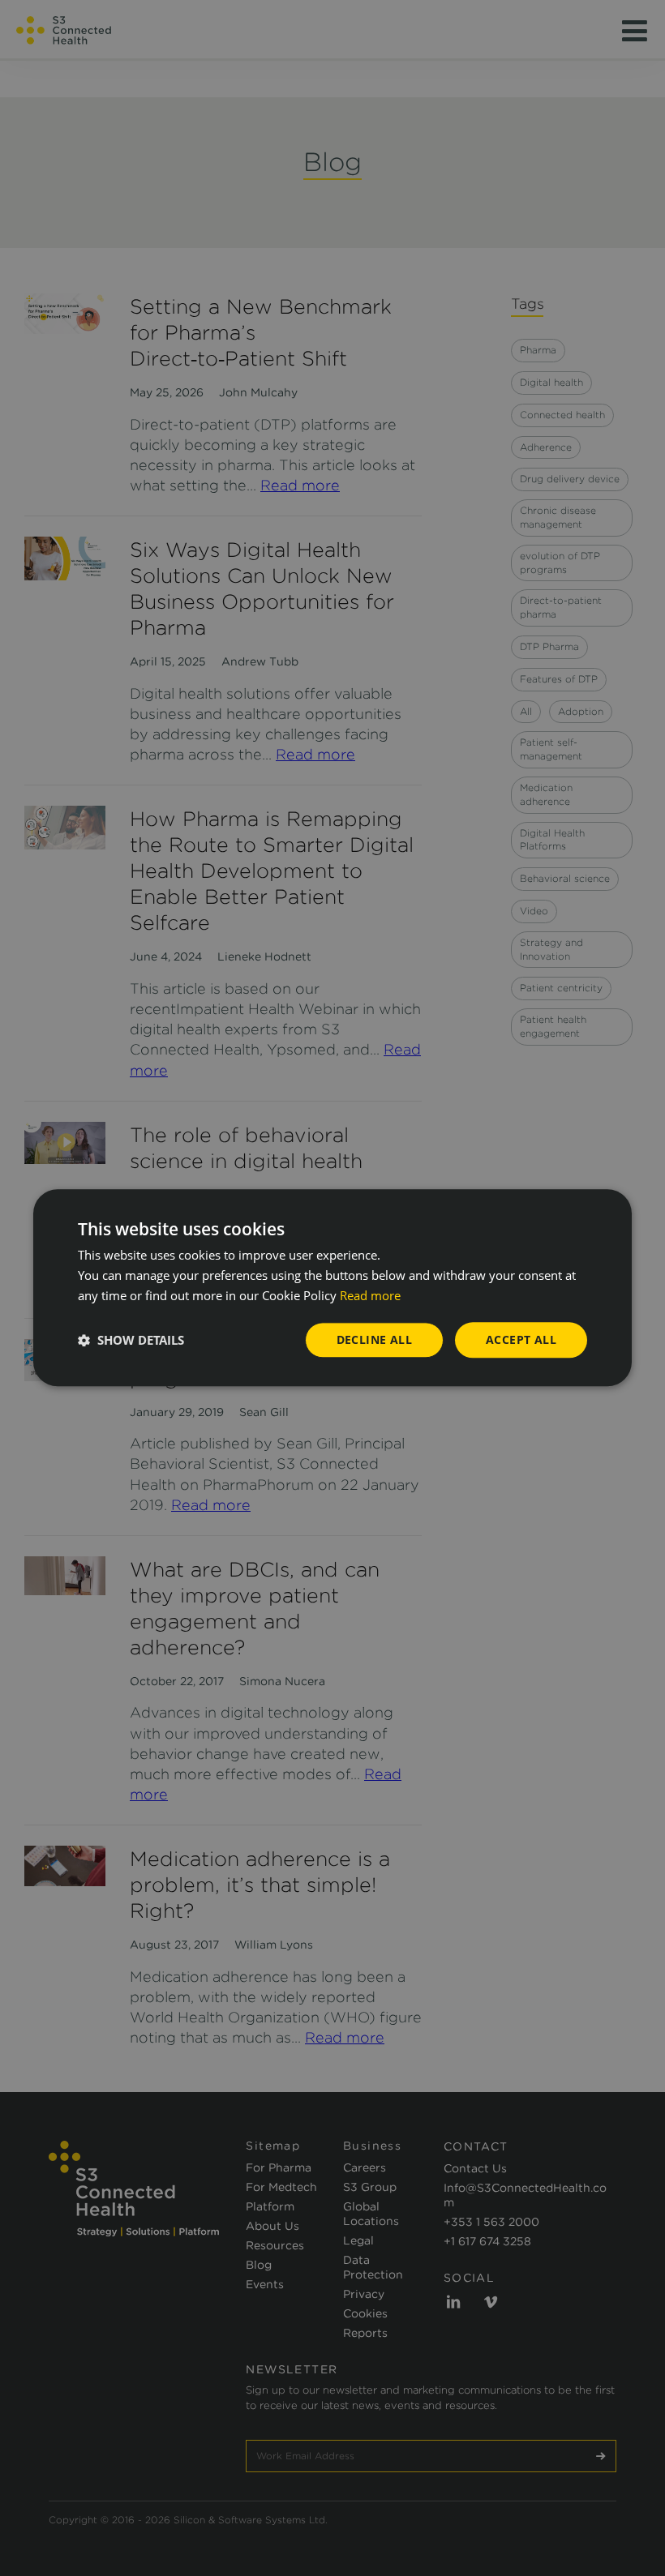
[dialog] (332, 1288)
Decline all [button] (374, 1339)
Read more (370, 1295)
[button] (131, 1340)
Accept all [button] (521, 1339)
